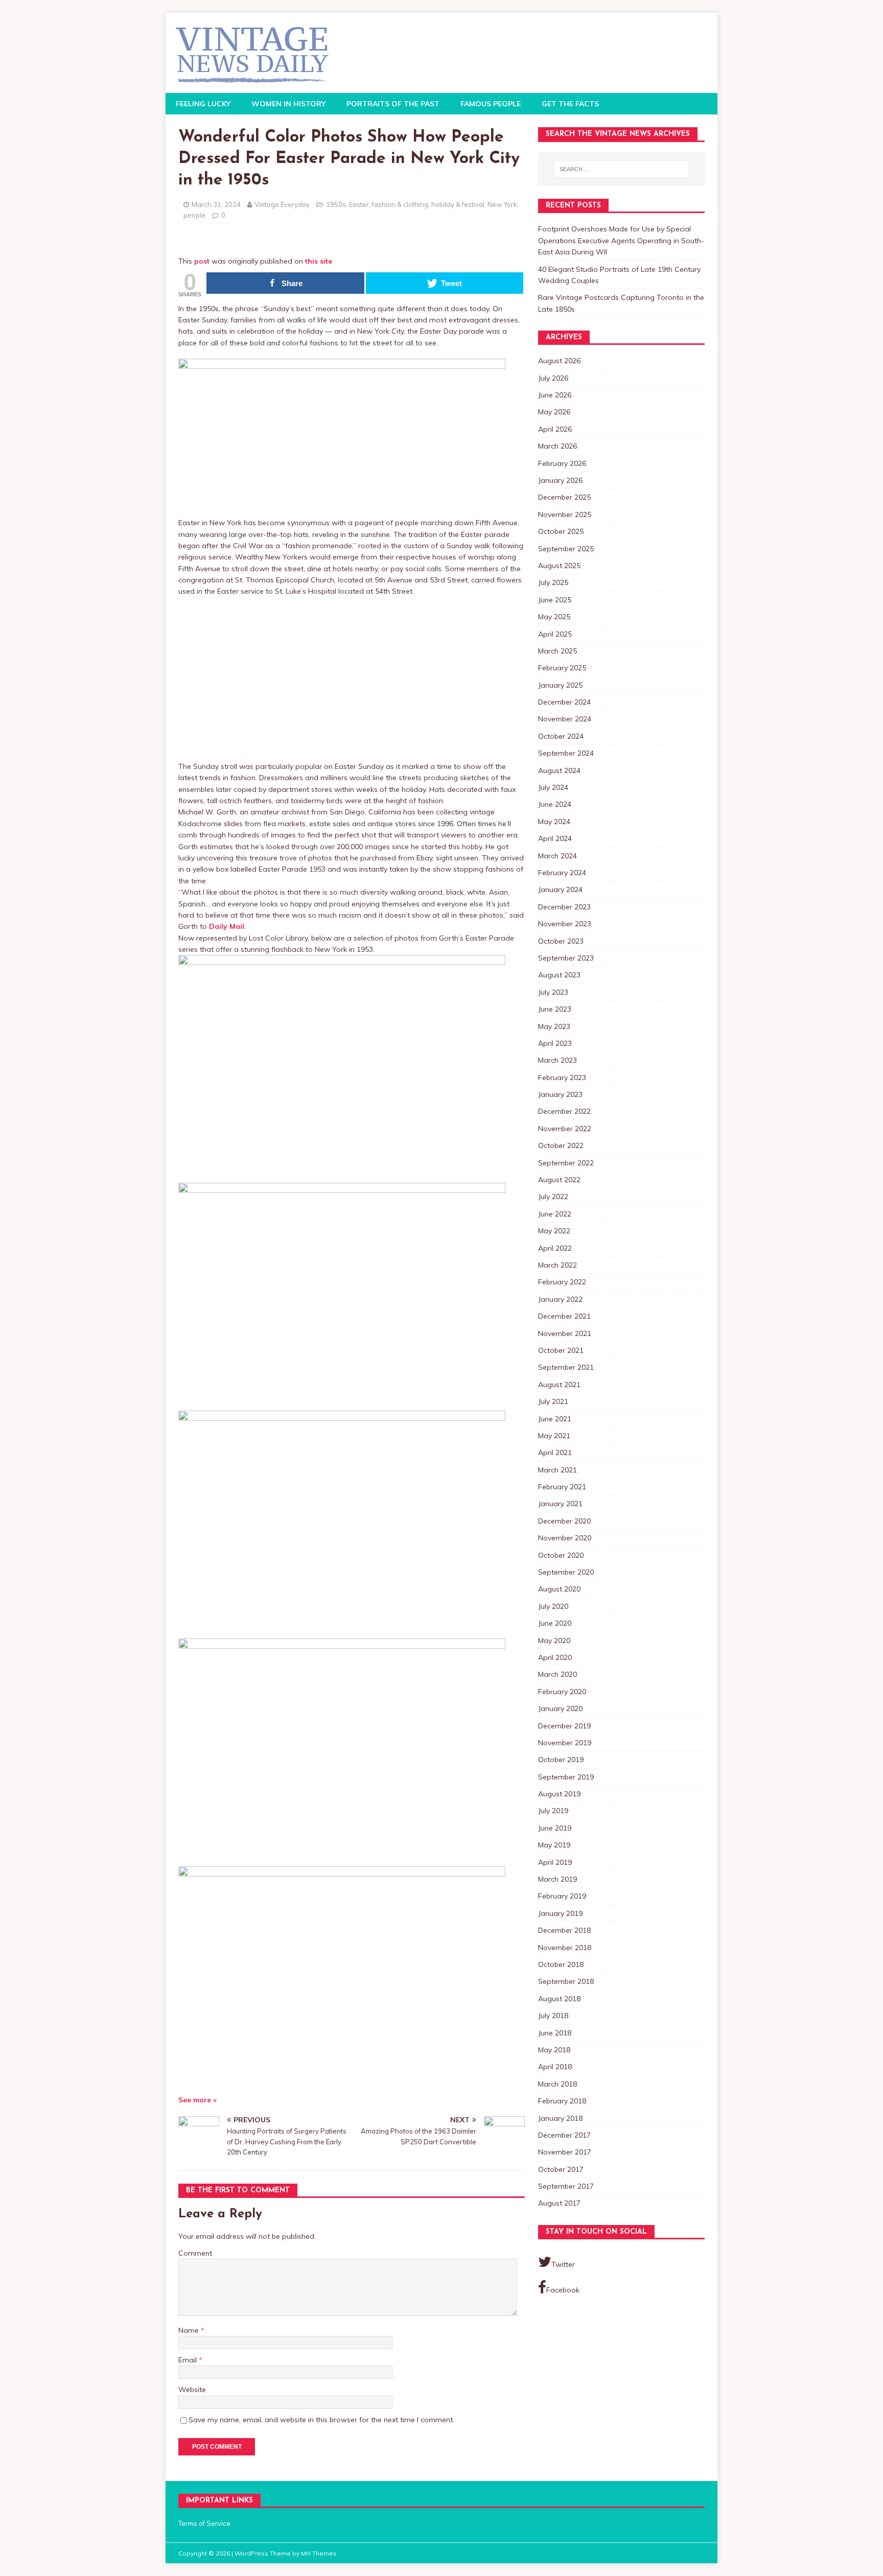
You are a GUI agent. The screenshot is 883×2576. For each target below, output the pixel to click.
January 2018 (560, 2118)
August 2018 (559, 1999)
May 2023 (554, 1026)
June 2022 (555, 1214)
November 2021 (565, 1333)
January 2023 (560, 1094)
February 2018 (562, 2101)
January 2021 (560, 1504)
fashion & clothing (400, 204)
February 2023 (562, 1078)
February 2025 (562, 668)
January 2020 (560, 1708)
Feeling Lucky (203, 104)
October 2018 (561, 1964)
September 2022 (566, 1163)
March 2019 (557, 1879)
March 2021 (557, 1470)
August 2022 (559, 1180)
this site (319, 261)
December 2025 (564, 497)
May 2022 (554, 1231)
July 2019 (553, 1811)
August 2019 (559, 1794)
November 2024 (565, 719)
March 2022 (557, 1265)
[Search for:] (621, 169)
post (202, 261)
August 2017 (559, 2203)
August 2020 (559, 1589)
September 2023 (566, 958)
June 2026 (555, 395)
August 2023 (559, 975)
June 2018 (555, 2033)
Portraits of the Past (393, 104)
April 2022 (555, 1248)
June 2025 (555, 600)
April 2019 (555, 1862)
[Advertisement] (352, 679)
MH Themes (319, 2553)
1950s (336, 204)
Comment (195, 2253)
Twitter (563, 2264)
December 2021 (564, 1316)
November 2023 (565, 924)
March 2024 (557, 856)
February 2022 (562, 1282)
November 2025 (565, 514)
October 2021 (561, 1350)
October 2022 (561, 1145)
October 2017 (561, 2169)
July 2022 (553, 1197)
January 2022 (560, 1299)
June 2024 (555, 804)
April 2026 (555, 429)
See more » (197, 2100)
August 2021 (559, 1385)
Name (190, 2330)
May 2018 (554, 2050)
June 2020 (555, 1623)
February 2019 (562, 1896)
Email (189, 2360)
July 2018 (553, 2016)
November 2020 (565, 1538)
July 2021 (553, 1401)
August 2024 (559, 770)
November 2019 (565, 1743)
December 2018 (564, 1930)
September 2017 (566, 2186)
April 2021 (555, 1453)
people (194, 215)
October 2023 (561, 941)
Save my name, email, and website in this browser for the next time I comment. (321, 2420)
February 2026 (562, 463)
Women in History (288, 104)
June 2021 (555, 1419)
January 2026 (560, 480)
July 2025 (553, 582)
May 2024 (554, 822)
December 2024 (564, 702)
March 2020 (557, 1674)
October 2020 (561, 1555)
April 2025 (555, 634)
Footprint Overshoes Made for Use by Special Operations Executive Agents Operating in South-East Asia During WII (621, 240)
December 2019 (564, 1726)
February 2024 (562, 873)
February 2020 (562, 1692)
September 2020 (566, 1572)
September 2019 (566, 1777)
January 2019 (560, 1913)
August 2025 (559, 566)
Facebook (563, 2290)
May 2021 (554, 1436)
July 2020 (553, 1606)
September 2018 (566, 1981)
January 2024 (560, 889)
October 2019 (561, 1760)
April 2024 (555, 838)
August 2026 (559, 361)
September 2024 (566, 753)
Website (192, 2390)
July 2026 (553, 378)
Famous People (491, 104)
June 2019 (555, 1828)
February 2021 (562, 1487)
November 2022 (565, 1129)
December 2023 (564, 907)
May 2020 (554, 1641)
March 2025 (557, 651)
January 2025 (560, 685)
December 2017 (564, 2135)
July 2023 (553, 992)
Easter (359, 204)
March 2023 (557, 1060)
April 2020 (555, 1657)
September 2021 (566, 1367)
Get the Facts (570, 104)
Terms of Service (204, 2523)
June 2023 (555, 1009)
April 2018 (555, 2067)
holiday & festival (458, 204)
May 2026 (554, 412)
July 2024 (553, 787)
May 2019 (554, 1845)
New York (502, 204)
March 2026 (557, 446)
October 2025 (561, 531)
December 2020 (564, 1521)
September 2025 (566, 549)
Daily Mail (227, 926)
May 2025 (554, 617)
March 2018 (557, 2084)
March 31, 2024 (216, 204)
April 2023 (555, 1043)
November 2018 (565, 1948)
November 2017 (565, 2152)
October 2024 (561, 736)
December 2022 (564, 1111)
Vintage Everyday (282, 204)
